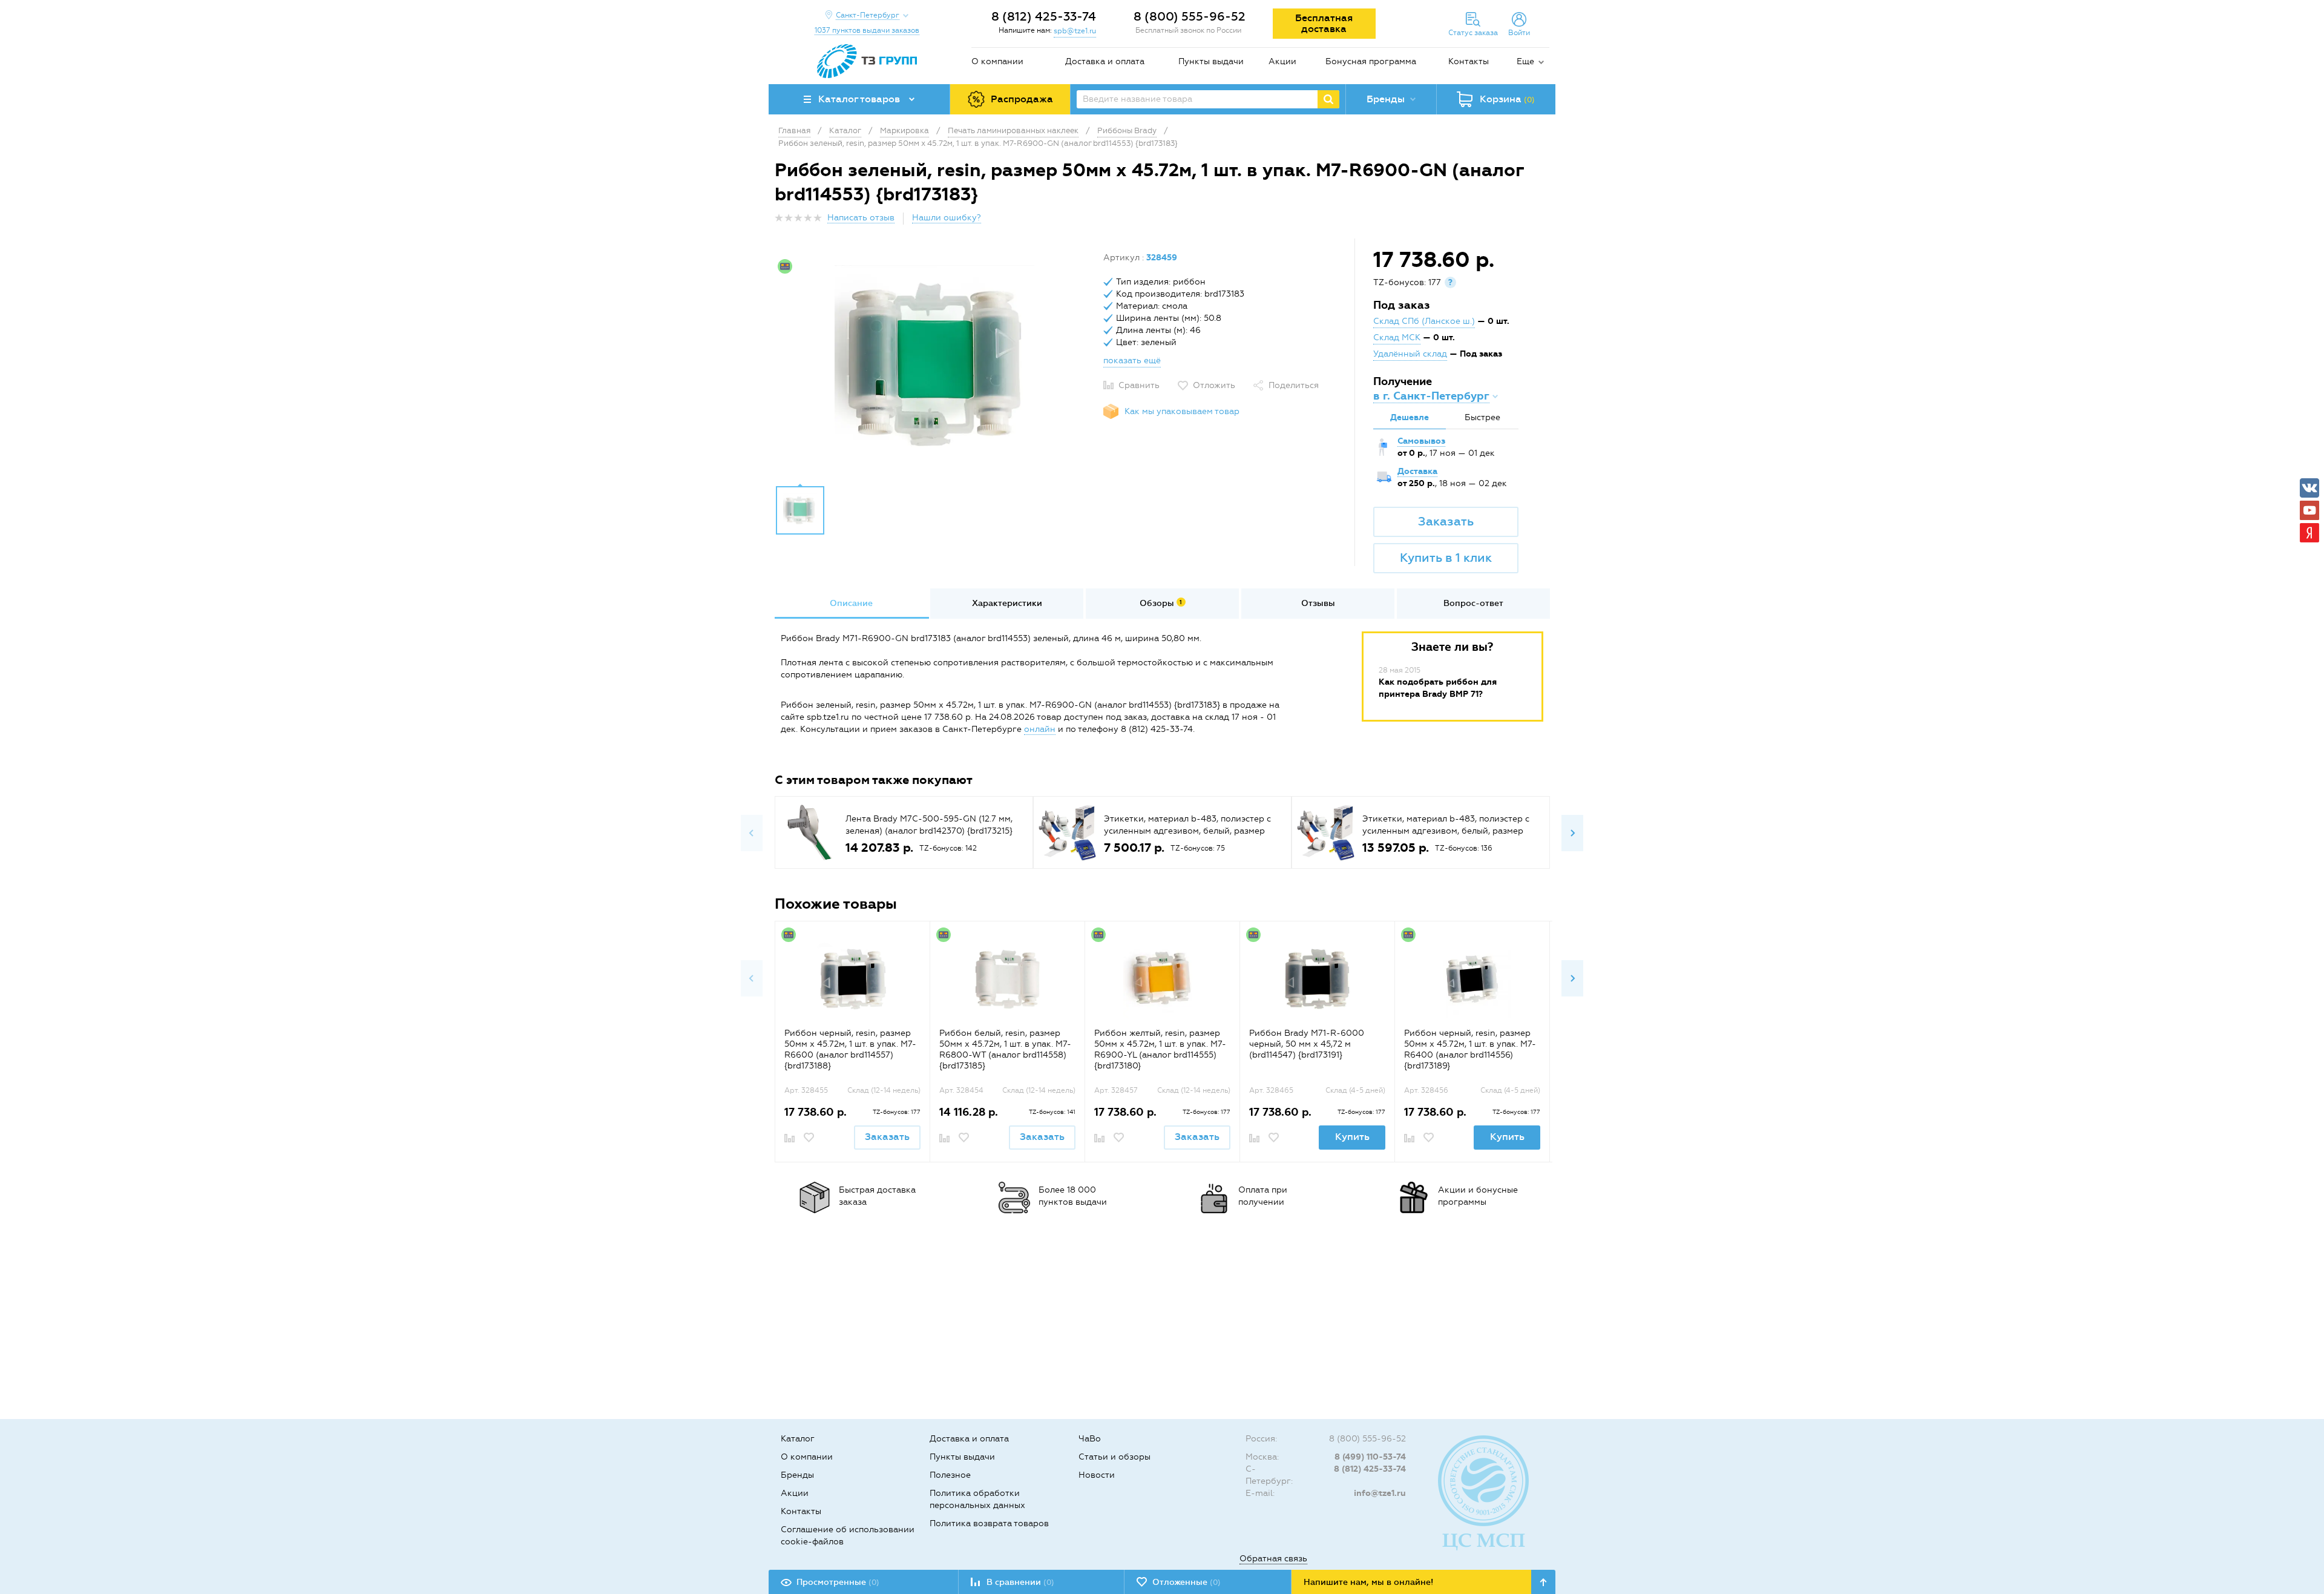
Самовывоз (1421, 441)
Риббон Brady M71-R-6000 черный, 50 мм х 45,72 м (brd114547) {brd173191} (1307, 1044)
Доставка (1417, 471)
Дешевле (1410, 417)
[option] (934, 365)
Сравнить (1139, 385)
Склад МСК (1397, 338)
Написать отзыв (861, 218)
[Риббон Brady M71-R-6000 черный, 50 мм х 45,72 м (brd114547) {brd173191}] (1317, 979)
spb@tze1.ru (1075, 31)
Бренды (797, 1475)
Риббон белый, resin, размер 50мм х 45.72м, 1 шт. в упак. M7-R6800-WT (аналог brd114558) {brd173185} (1005, 1049)
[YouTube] (2309, 510)
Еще (1525, 61)
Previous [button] (752, 833)
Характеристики (1007, 603)
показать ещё (1132, 361)
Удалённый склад (1410, 354)
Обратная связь (1273, 1559)
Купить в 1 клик (1446, 558)
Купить (1352, 1137)
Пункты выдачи (1211, 61)
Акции (1282, 61)
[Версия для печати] (1543, 221)
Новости (1097, 1475)
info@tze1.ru (1380, 1493)
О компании (997, 61)
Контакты (1469, 61)
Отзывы (1318, 603)
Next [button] (1572, 833)
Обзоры (1161, 603)
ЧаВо (1090, 1439)
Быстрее (1482, 417)
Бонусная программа (1371, 61)
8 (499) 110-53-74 (1370, 1457)
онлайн (1040, 729)
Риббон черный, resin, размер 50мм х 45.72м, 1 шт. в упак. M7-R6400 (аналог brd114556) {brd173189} (1470, 1049)
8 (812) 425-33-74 (1044, 16)
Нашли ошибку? (947, 218)
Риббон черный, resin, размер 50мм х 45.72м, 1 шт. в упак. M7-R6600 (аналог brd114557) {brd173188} (850, 1049)
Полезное (950, 1475)
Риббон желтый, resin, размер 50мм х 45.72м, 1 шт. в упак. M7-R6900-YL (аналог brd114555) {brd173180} (1160, 1049)
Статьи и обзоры (1114, 1457)
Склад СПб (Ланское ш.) (1424, 321)
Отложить (1214, 385)
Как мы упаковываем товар (1182, 411)
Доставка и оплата (1105, 61)
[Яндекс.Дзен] (2309, 533)
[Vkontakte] (2309, 488)
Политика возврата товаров (989, 1523)
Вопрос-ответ (1473, 603)
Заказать (1446, 521)
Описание (851, 603)
